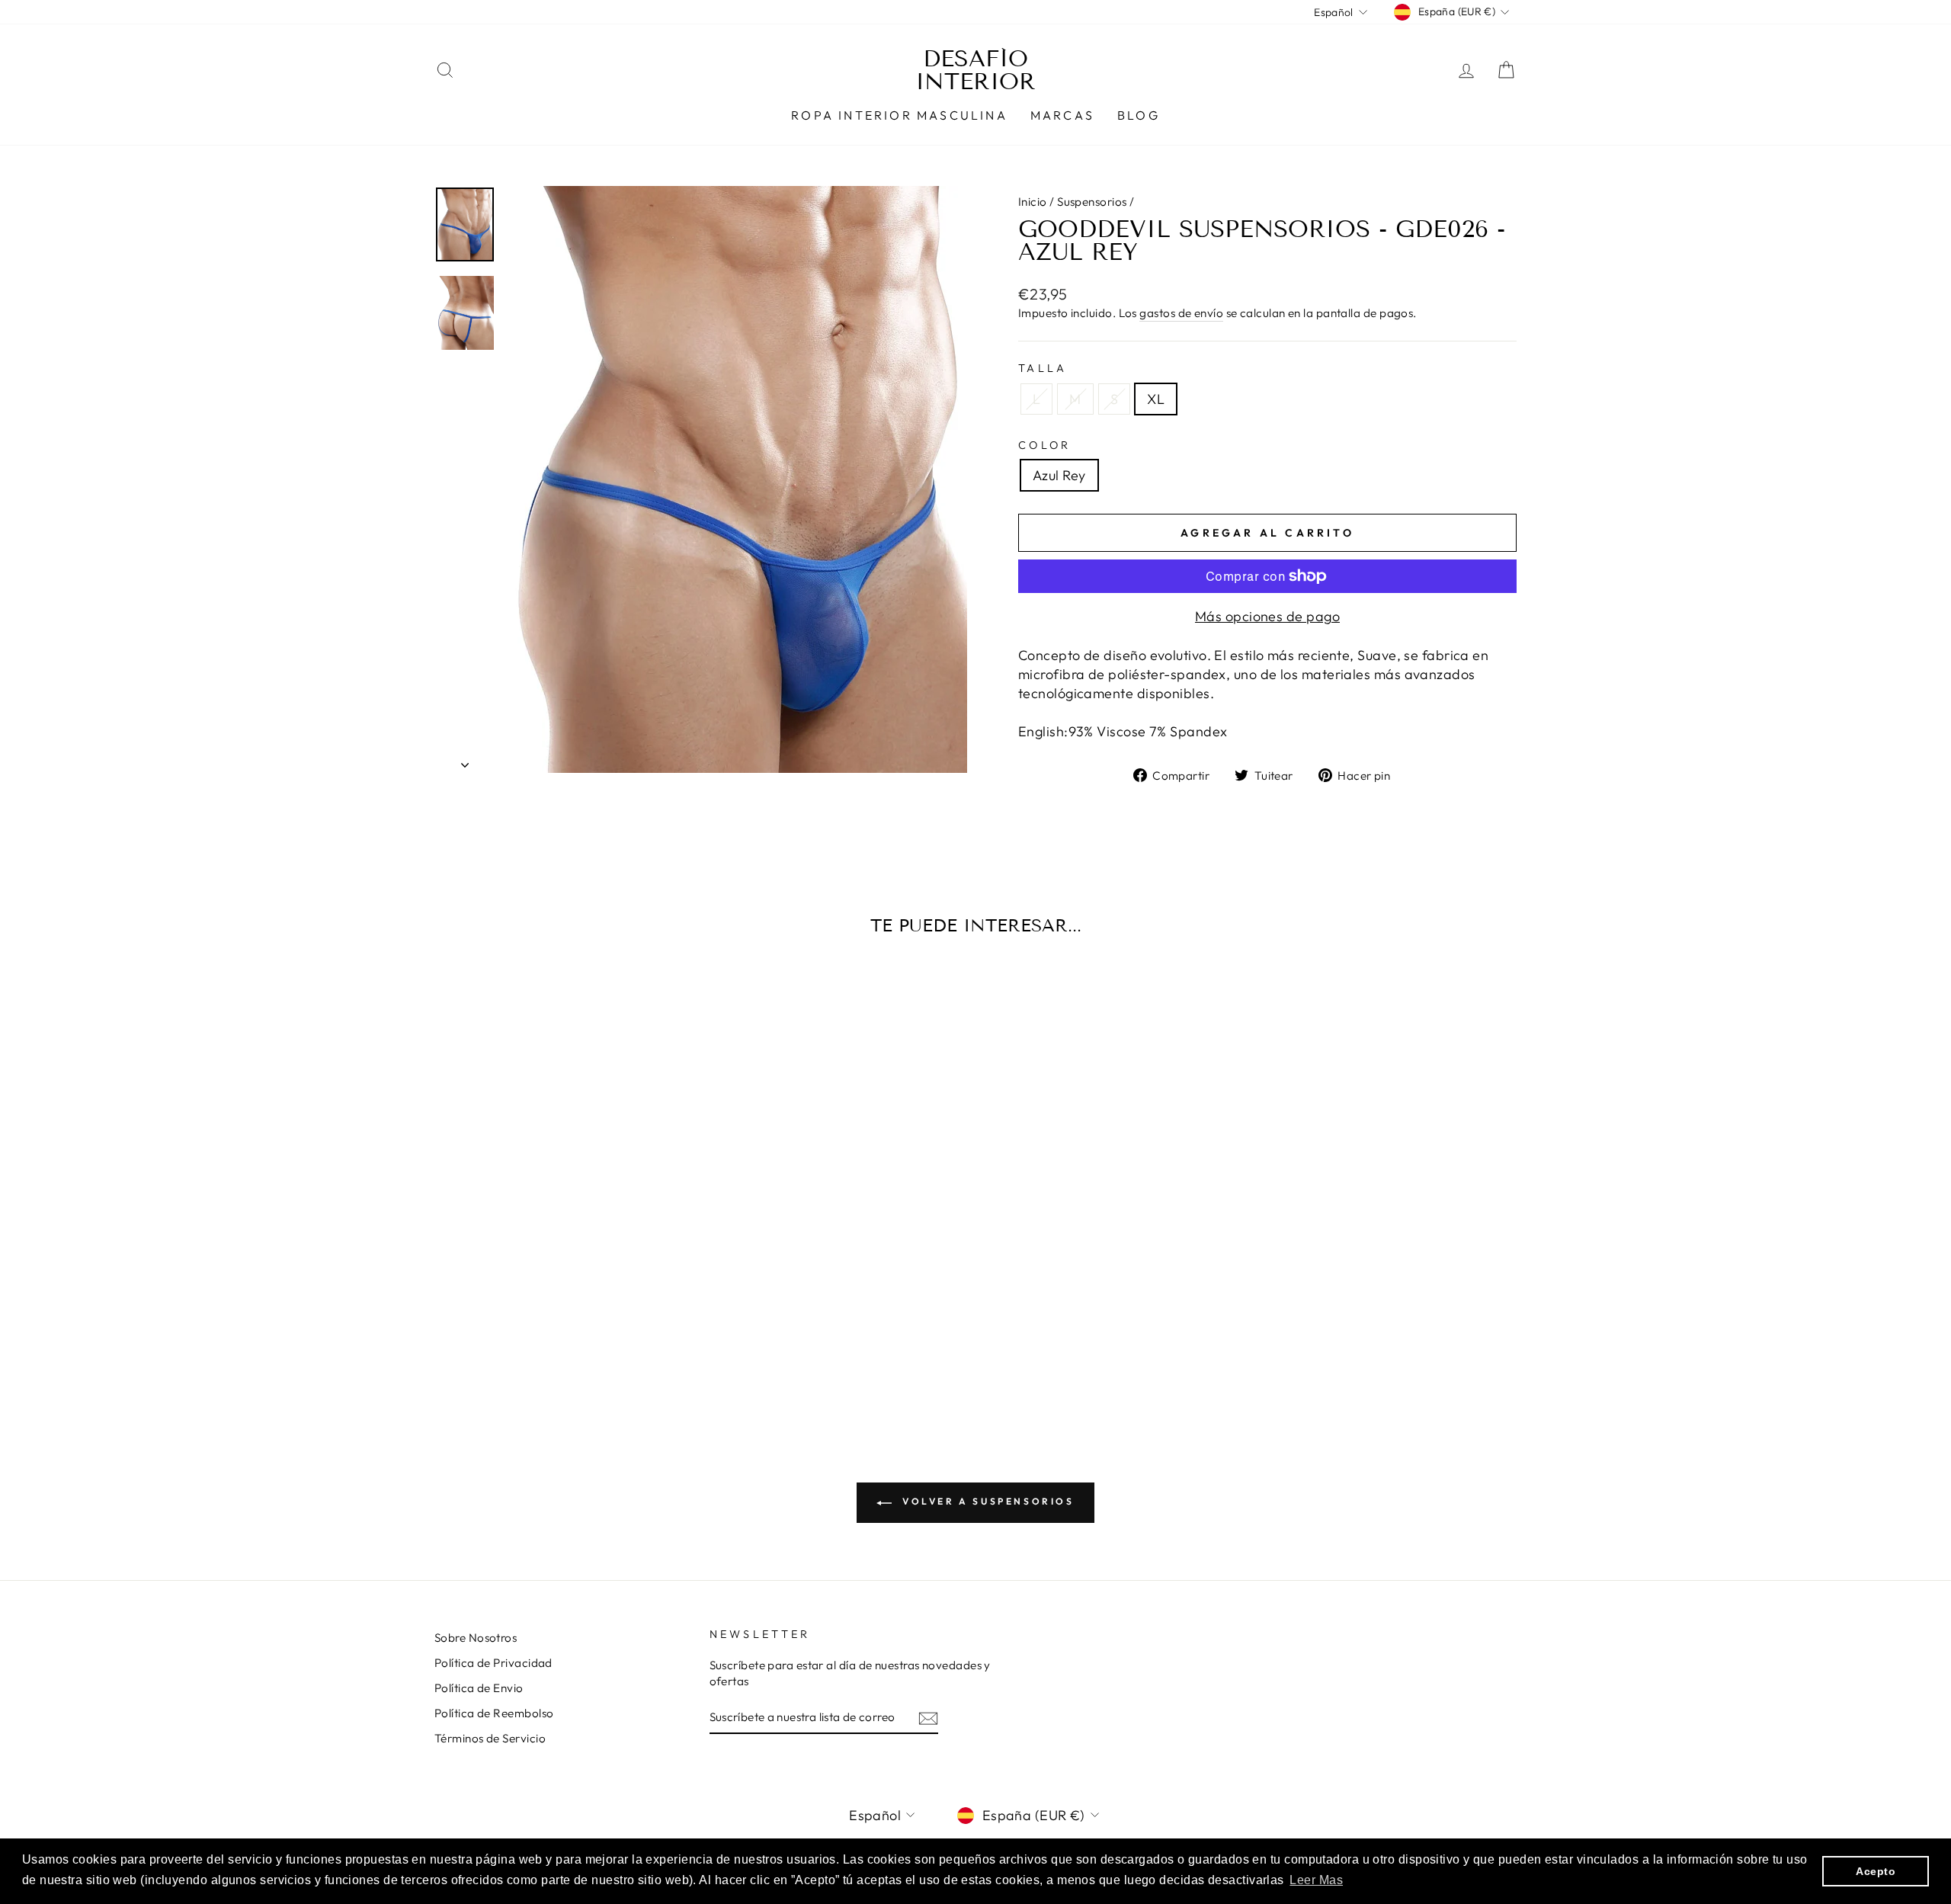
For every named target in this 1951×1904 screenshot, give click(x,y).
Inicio (1033, 202)
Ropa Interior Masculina (899, 115)
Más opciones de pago (1267, 616)
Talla (1043, 368)
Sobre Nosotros (476, 1638)
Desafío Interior (975, 70)
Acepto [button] (1876, 1871)
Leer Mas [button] (1316, 1880)
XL (1156, 399)
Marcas (1062, 115)
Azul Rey (1059, 475)
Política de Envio (479, 1688)
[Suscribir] (928, 1718)
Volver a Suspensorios (986, 1501)
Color (1045, 445)
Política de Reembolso (494, 1713)
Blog (1139, 115)
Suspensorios (1092, 202)
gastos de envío (1181, 313)
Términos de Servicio (490, 1738)
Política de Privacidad (493, 1663)
